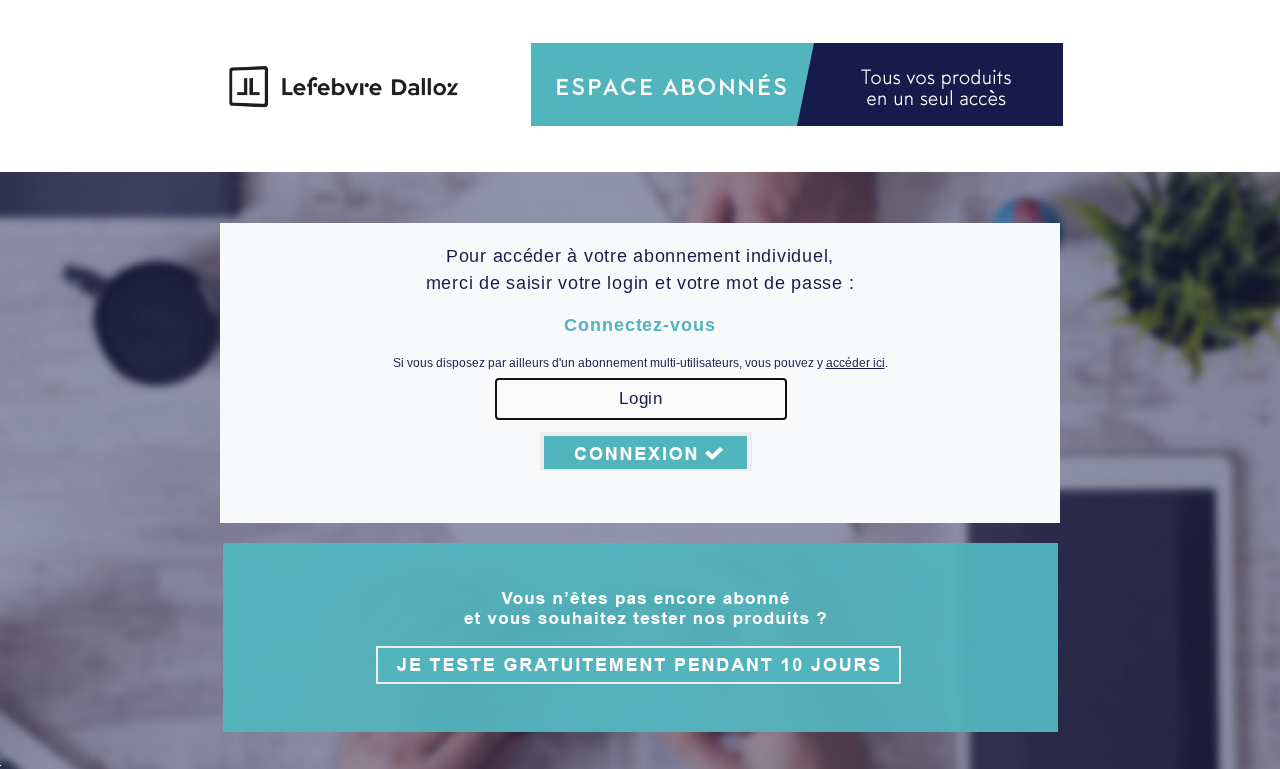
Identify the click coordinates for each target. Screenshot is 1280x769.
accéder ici (855, 363)
